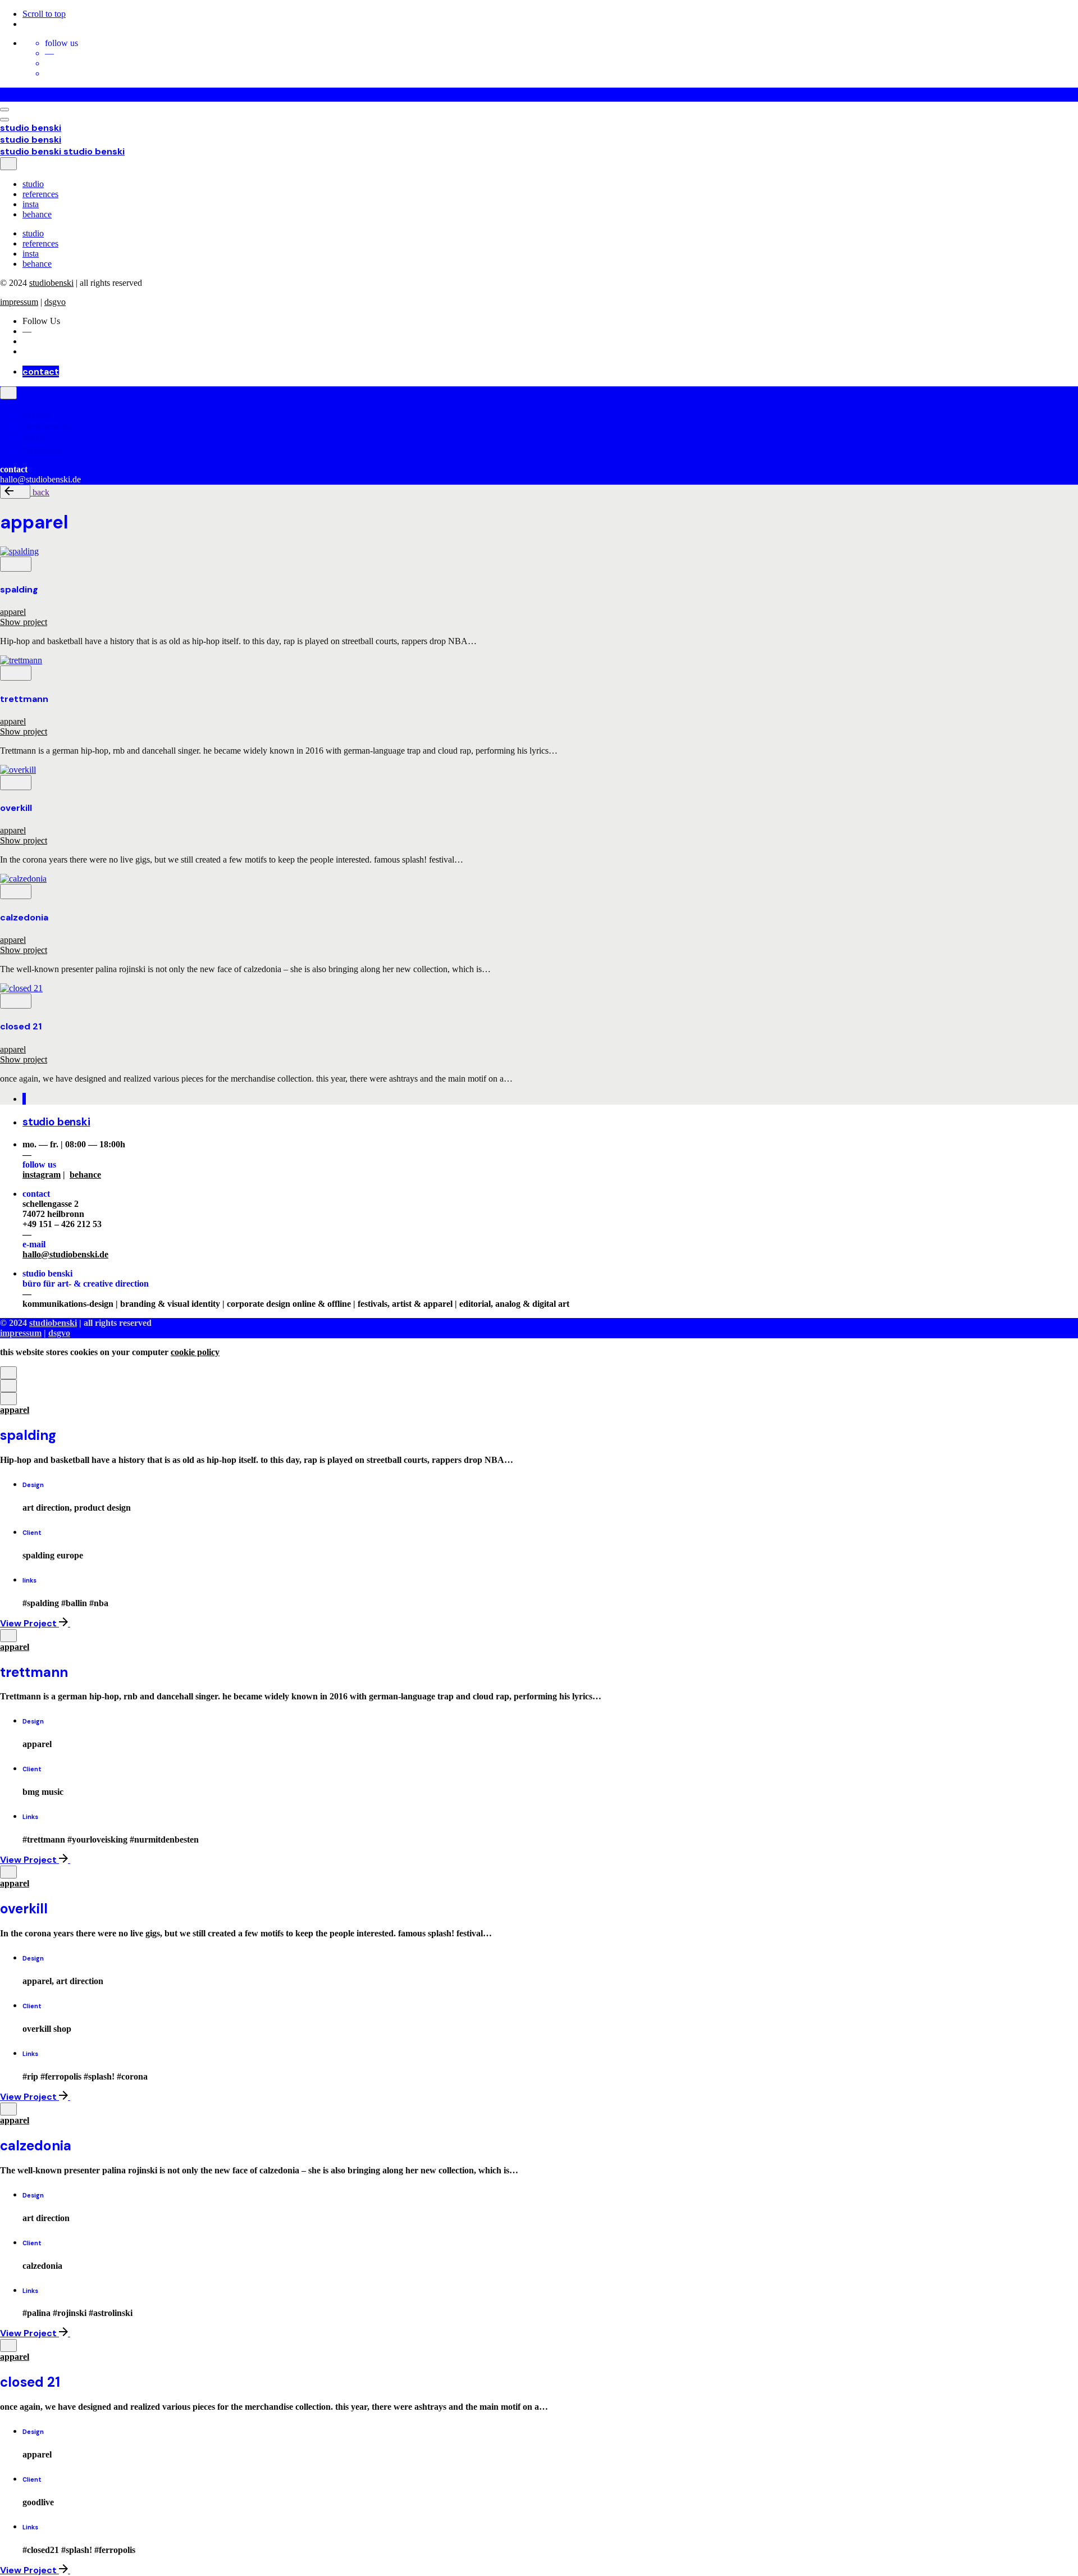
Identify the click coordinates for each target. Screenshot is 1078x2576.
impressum (19, 302)
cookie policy (195, 1352)
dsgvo (55, 302)
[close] (8, 164)
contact (41, 371)
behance (85, 1175)
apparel (13, 612)
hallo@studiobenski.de (65, 1254)
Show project (24, 622)
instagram (42, 1175)
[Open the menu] (4, 110)
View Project (29, 1623)
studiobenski (51, 283)
